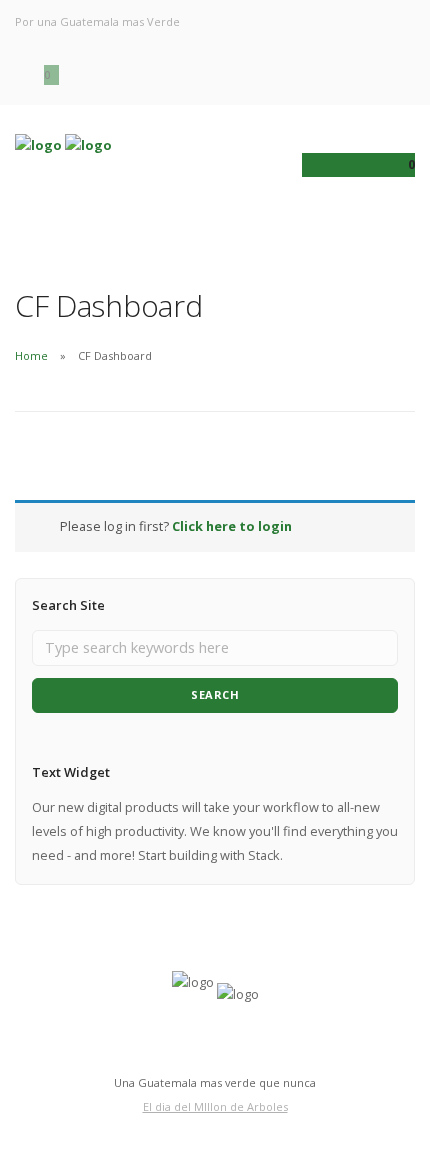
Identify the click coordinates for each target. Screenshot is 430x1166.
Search (215, 694)
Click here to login (232, 526)
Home (31, 355)
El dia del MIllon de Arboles (215, 1106)
